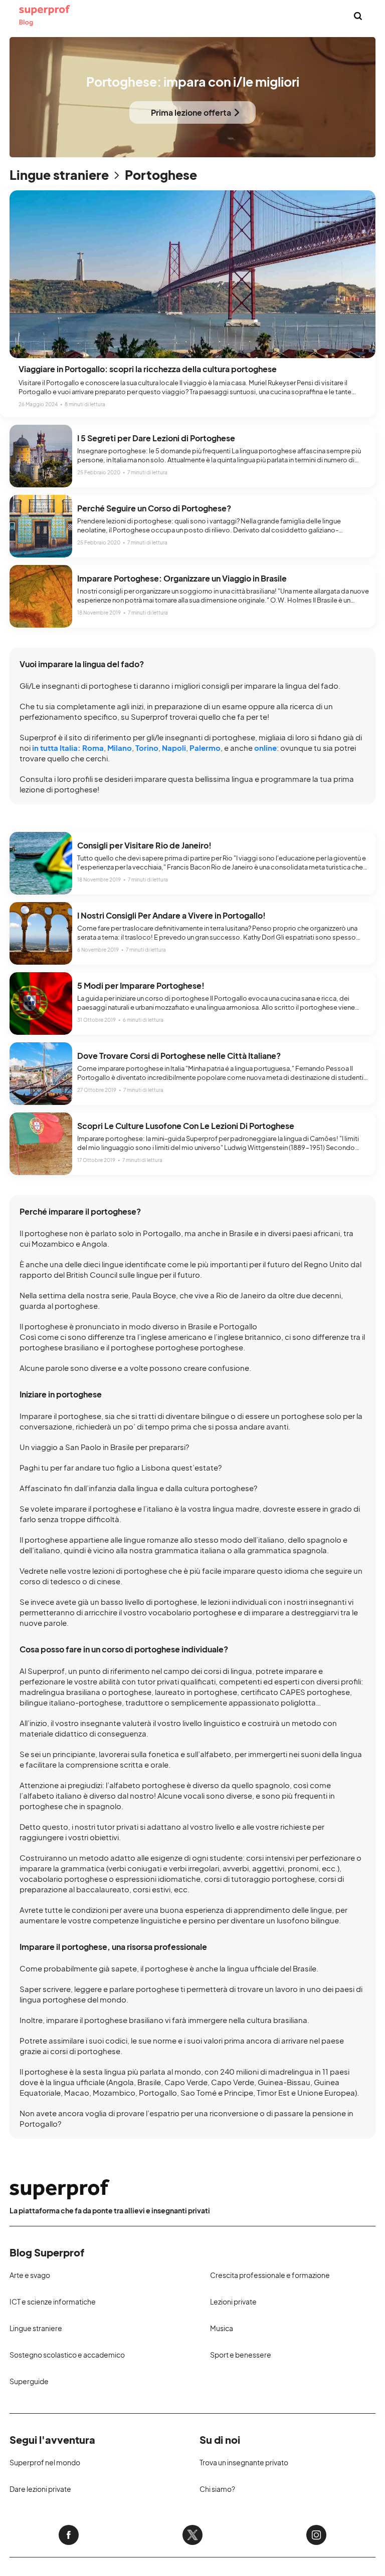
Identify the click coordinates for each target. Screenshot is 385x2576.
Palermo (205, 748)
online (265, 748)
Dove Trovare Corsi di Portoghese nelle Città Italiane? (179, 1056)
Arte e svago (30, 2275)
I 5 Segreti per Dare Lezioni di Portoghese (156, 438)
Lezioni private (233, 2302)
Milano (120, 748)
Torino (147, 748)
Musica (222, 2328)
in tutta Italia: (56, 748)
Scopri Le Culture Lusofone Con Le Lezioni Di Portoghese (186, 1126)
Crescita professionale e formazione (270, 2275)
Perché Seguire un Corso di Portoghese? (154, 508)
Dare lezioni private (40, 2489)
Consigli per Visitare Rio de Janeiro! (144, 845)
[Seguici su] (69, 2535)
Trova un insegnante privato (244, 2462)
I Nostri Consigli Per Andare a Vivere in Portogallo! (171, 915)
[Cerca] (358, 16)
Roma (93, 748)
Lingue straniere (59, 175)
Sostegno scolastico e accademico (67, 2355)
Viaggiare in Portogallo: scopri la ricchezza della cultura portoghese (148, 369)
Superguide (29, 2381)
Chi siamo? (217, 2489)
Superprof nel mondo (45, 2462)
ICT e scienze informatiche (53, 2302)
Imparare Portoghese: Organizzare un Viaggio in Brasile (182, 578)
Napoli (174, 748)
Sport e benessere (241, 2355)
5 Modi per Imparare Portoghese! (141, 985)
